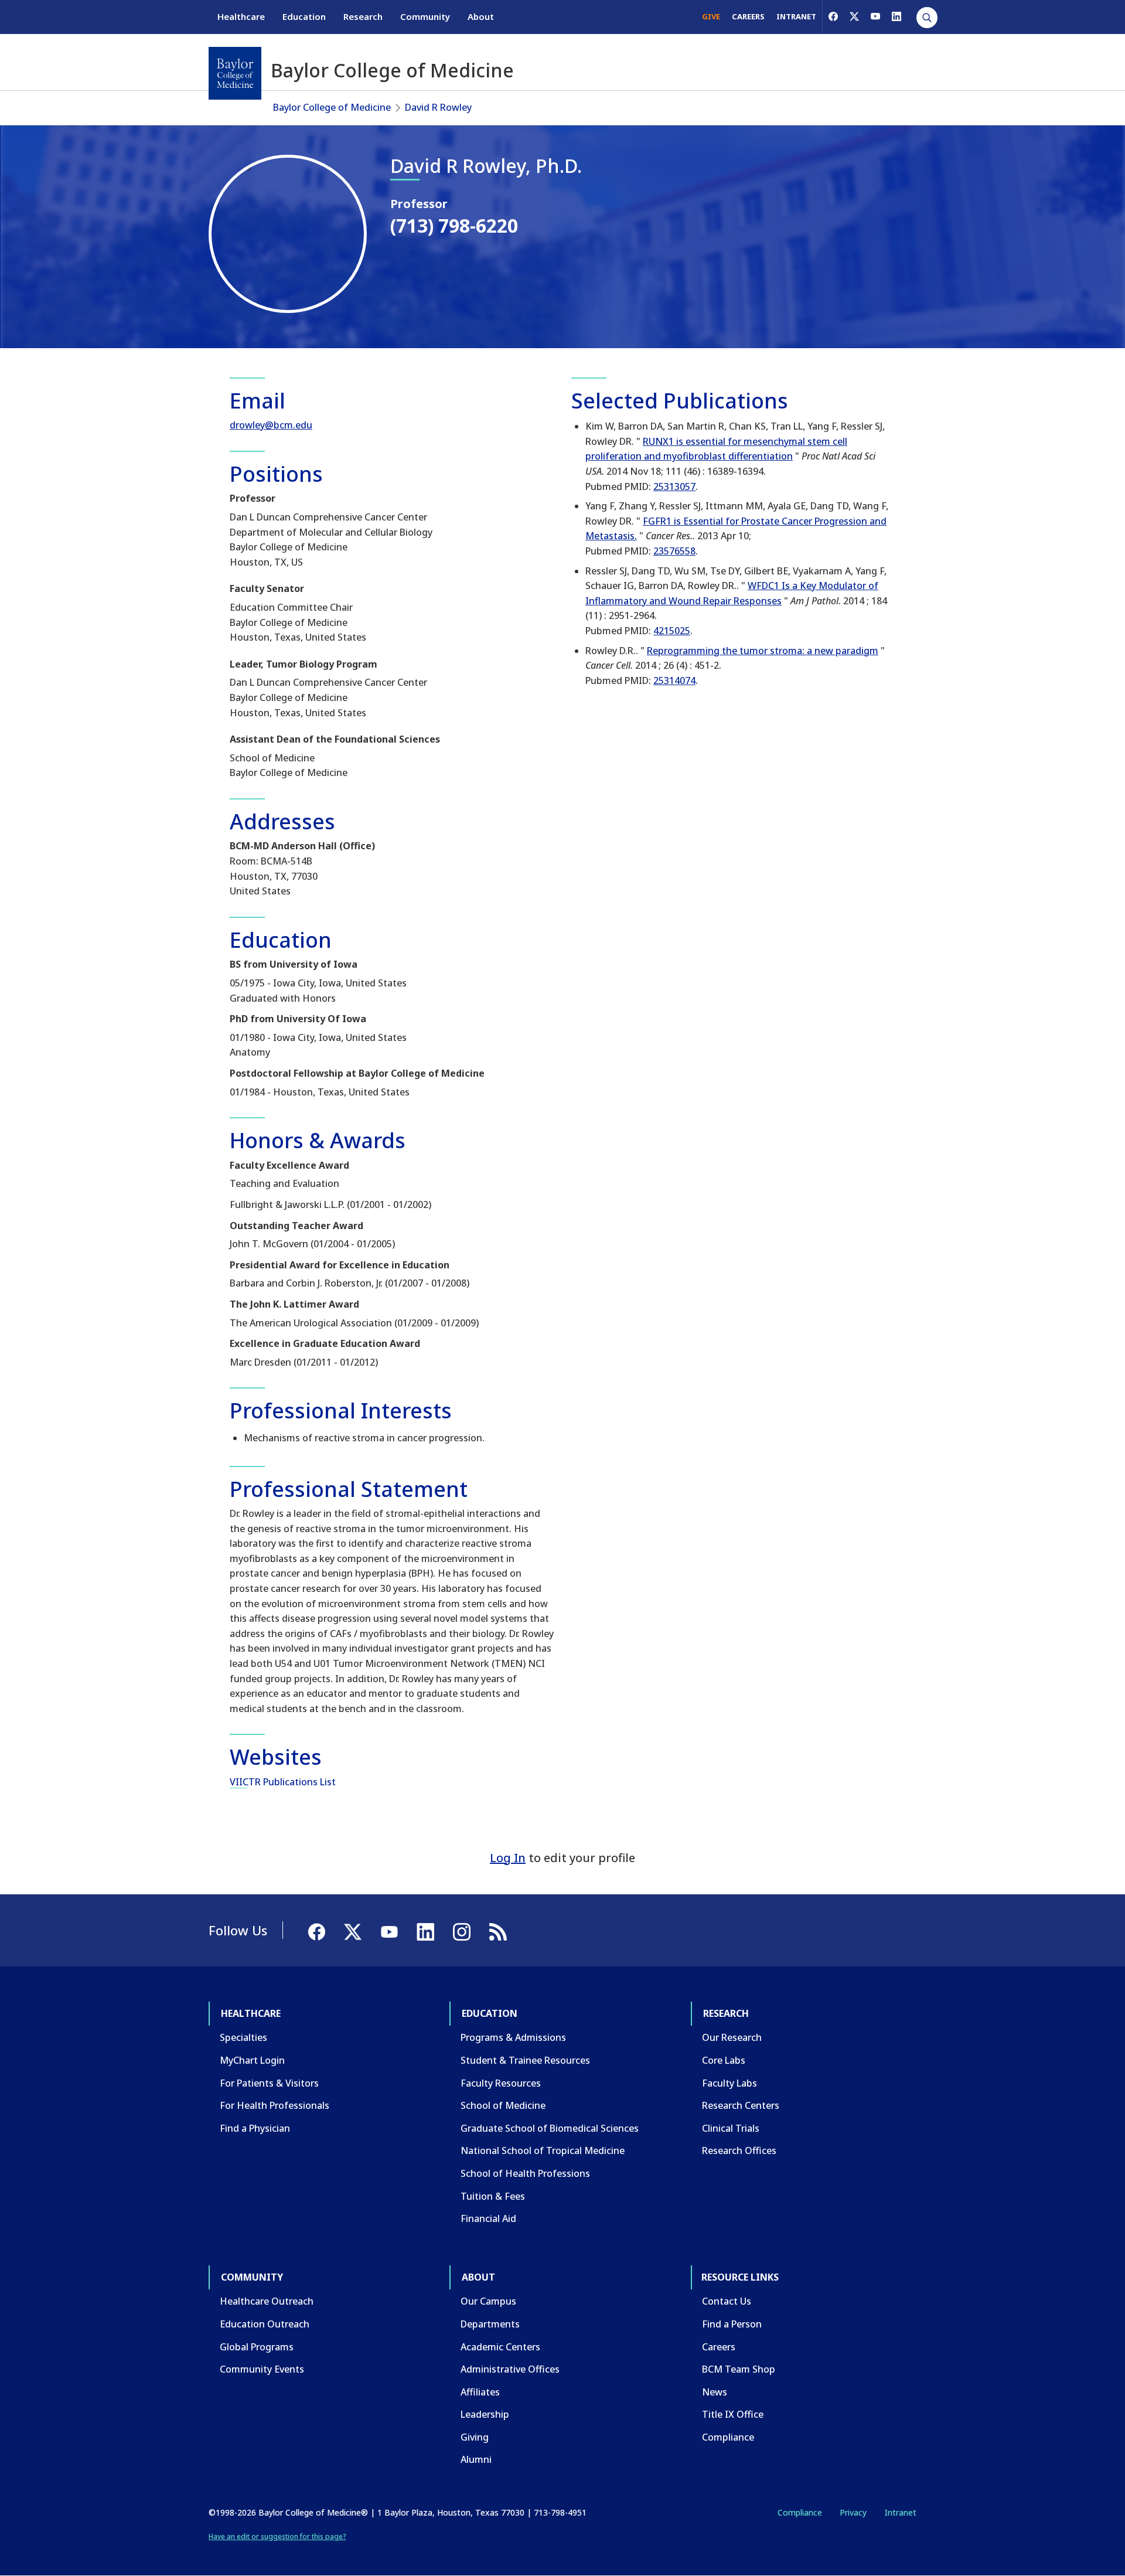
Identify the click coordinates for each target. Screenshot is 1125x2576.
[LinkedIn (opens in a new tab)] (896, 16)
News (715, 2392)
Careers (719, 2347)
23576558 (674, 551)
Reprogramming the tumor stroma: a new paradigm (763, 651)
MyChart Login (252, 2060)
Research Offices (739, 2150)
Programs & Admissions (513, 2037)
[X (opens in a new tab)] (854, 16)
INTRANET (796, 16)
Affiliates (480, 2392)
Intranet (900, 2512)
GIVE (711, 16)
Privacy (853, 2512)
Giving (475, 2437)
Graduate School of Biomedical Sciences (550, 2128)
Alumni (476, 2459)
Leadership (485, 2414)
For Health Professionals (275, 2105)
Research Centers (741, 2105)
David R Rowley (438, 107)
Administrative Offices (510, 2369)
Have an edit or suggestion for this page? (277, 2536)
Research (363, 16)
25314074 (674, 680)
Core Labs (724, 2060)
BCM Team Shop (739, 2369)
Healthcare (241, 16)
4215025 (672, 631)
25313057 (674, 486)
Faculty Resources (501, 2083)
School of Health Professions (525, 2173)
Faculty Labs (729, 2083)
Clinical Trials (731, 2128)
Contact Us (727, 2301)
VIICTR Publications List (283, 1782)
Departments (490, 2324)
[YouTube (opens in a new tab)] (875, 16)
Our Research (732, 2037)
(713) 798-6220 (454, 225)
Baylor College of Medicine (332, 107)
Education (304, 16)
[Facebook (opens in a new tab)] (833, 16)
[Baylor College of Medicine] (235, 73)
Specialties (243, 2037)
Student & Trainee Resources (525, 2060)
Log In (508, 1858)
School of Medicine (503, 2105)
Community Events (262, 2369)
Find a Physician (255, 2128)
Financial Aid (488, 2218)
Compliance (728, 2437)
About (481, 16)
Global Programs (257, 2347)
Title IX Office (733, 2414)
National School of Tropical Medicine (543, 2150)
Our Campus (488, 2301)
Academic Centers (500, 2347)
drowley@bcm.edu (271, 425)
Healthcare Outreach (267, 2301)
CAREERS (748, 16)
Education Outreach (265, 2324)
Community (425, 16)
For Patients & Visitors (269, 2083)
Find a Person (732, 2324)
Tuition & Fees (493, 2196)
